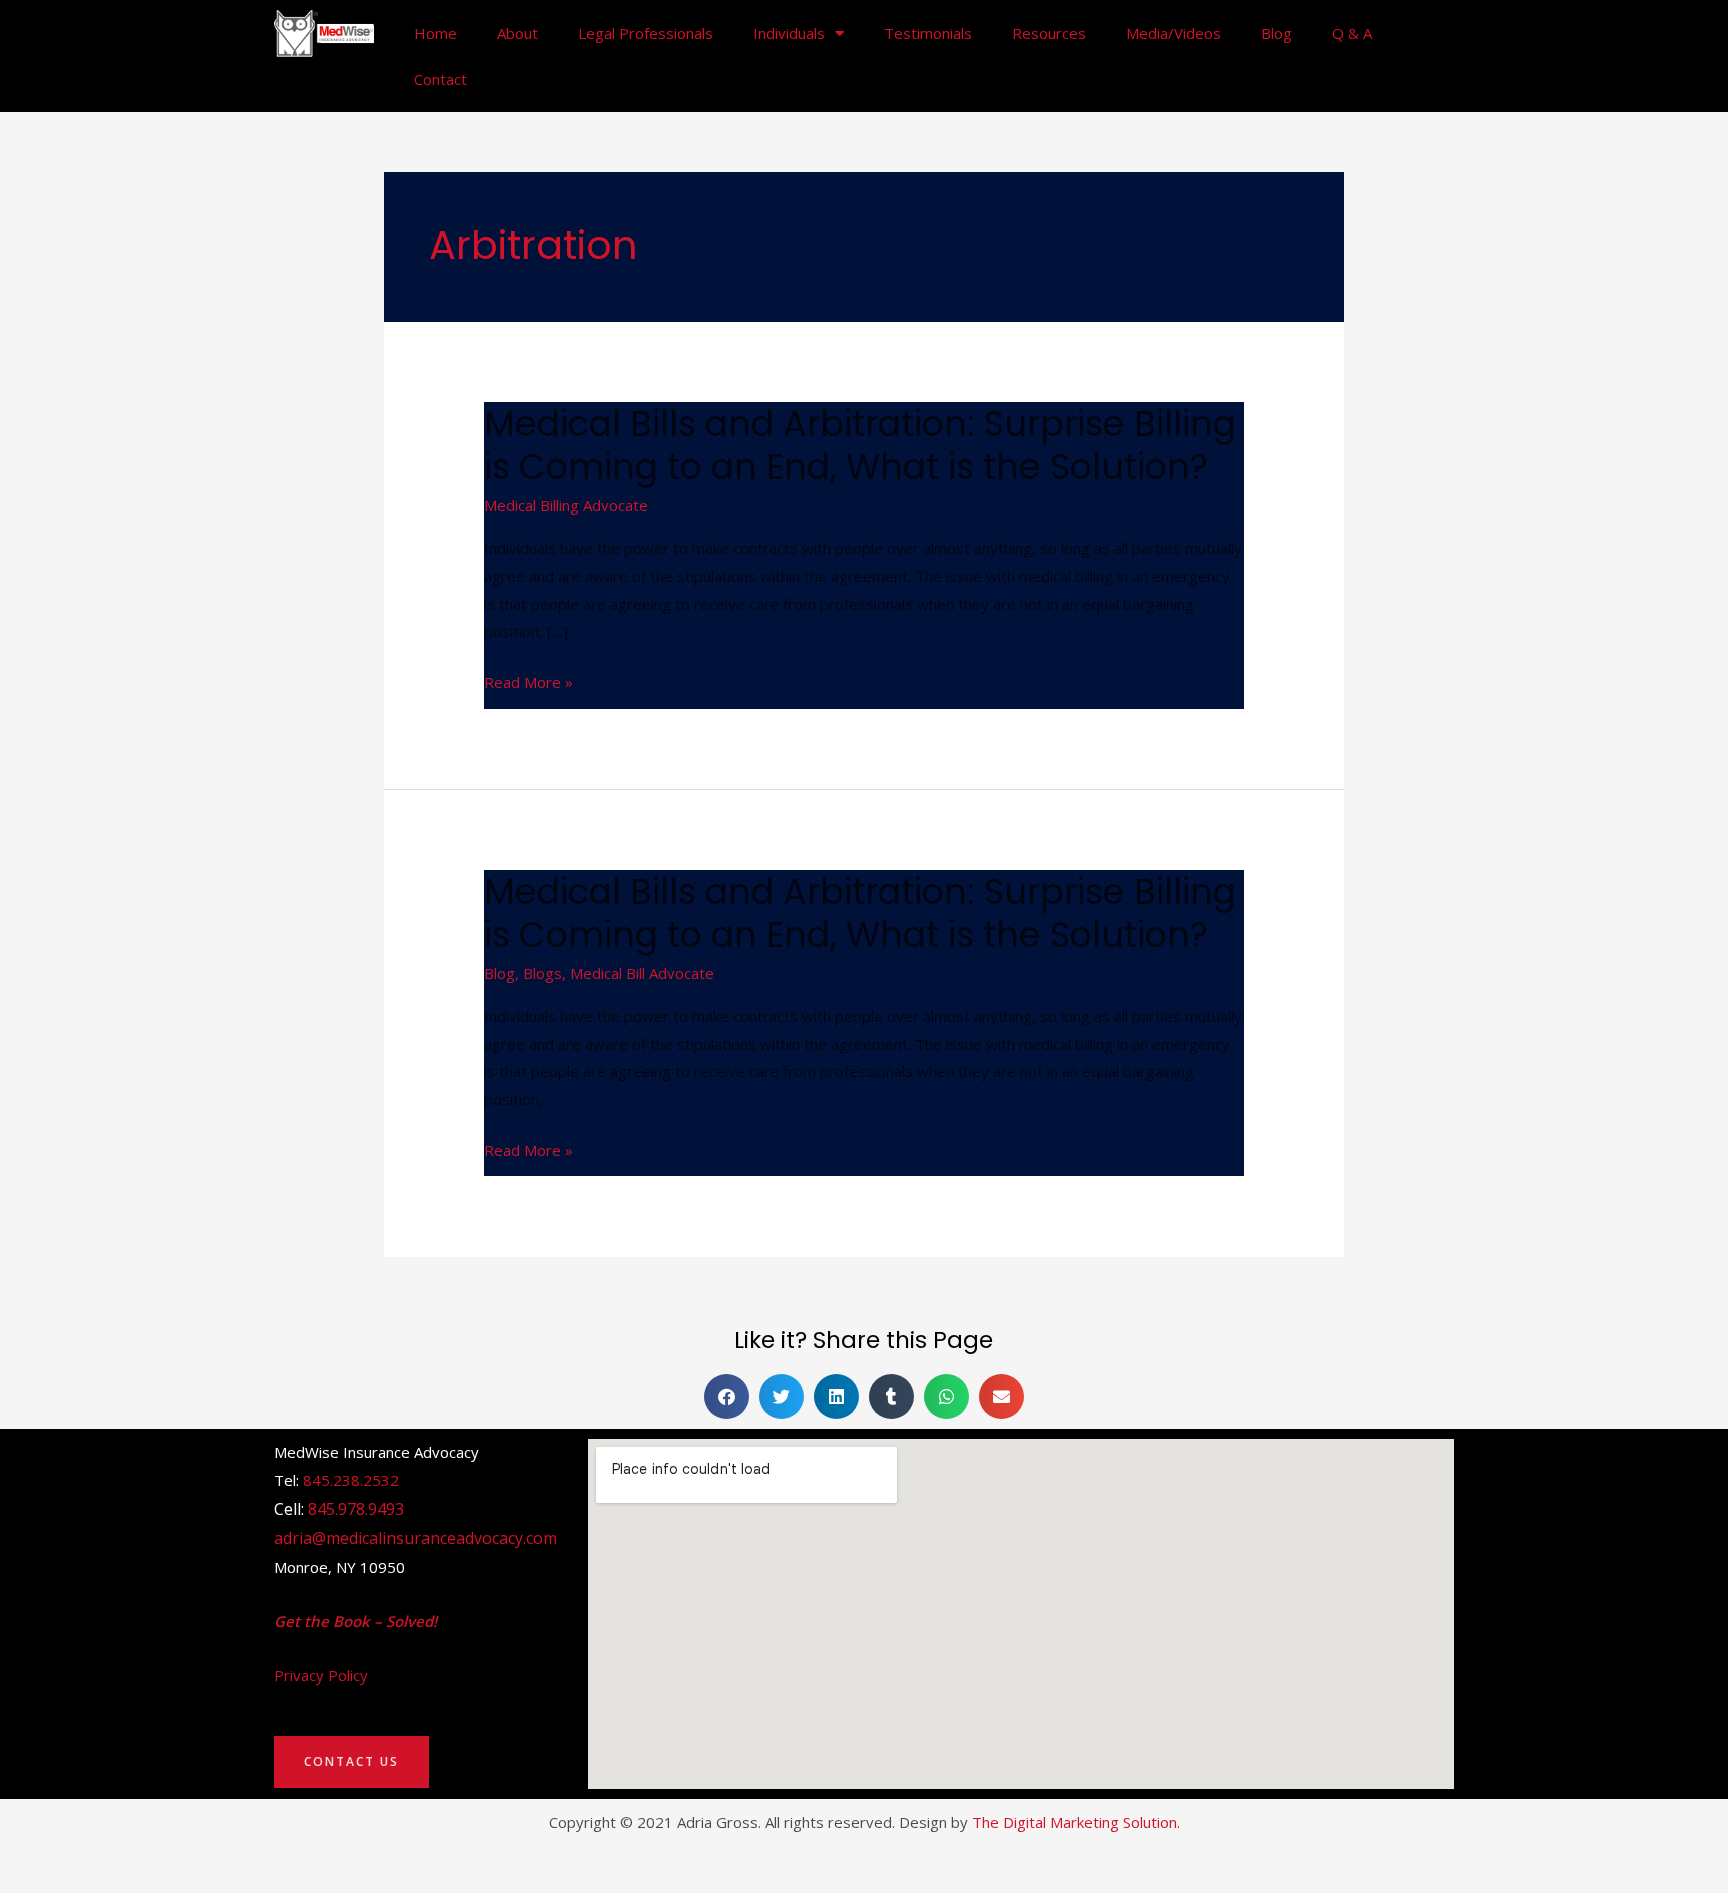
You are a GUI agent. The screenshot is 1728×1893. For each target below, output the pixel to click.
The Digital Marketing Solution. (1076, 1822)
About (517, 33)
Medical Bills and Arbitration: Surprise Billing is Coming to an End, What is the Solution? (860, 445)
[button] (726, 1396)
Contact (440, 79)
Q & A (1352, 33)
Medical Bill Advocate (642, 973)
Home (435, 33)
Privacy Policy (321, 1675)
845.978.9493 (356, 1509)
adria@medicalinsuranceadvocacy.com (415, 1538)
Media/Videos (1173, 33)
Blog (1276, 33)
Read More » (528, 683)
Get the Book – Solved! (355, 1621)
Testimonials (928, 33)
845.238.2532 (351, 1480)
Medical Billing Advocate (566, 505)
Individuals (789, 33)
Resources (1049, 33)
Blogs (542, 973)
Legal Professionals (645, 33)
